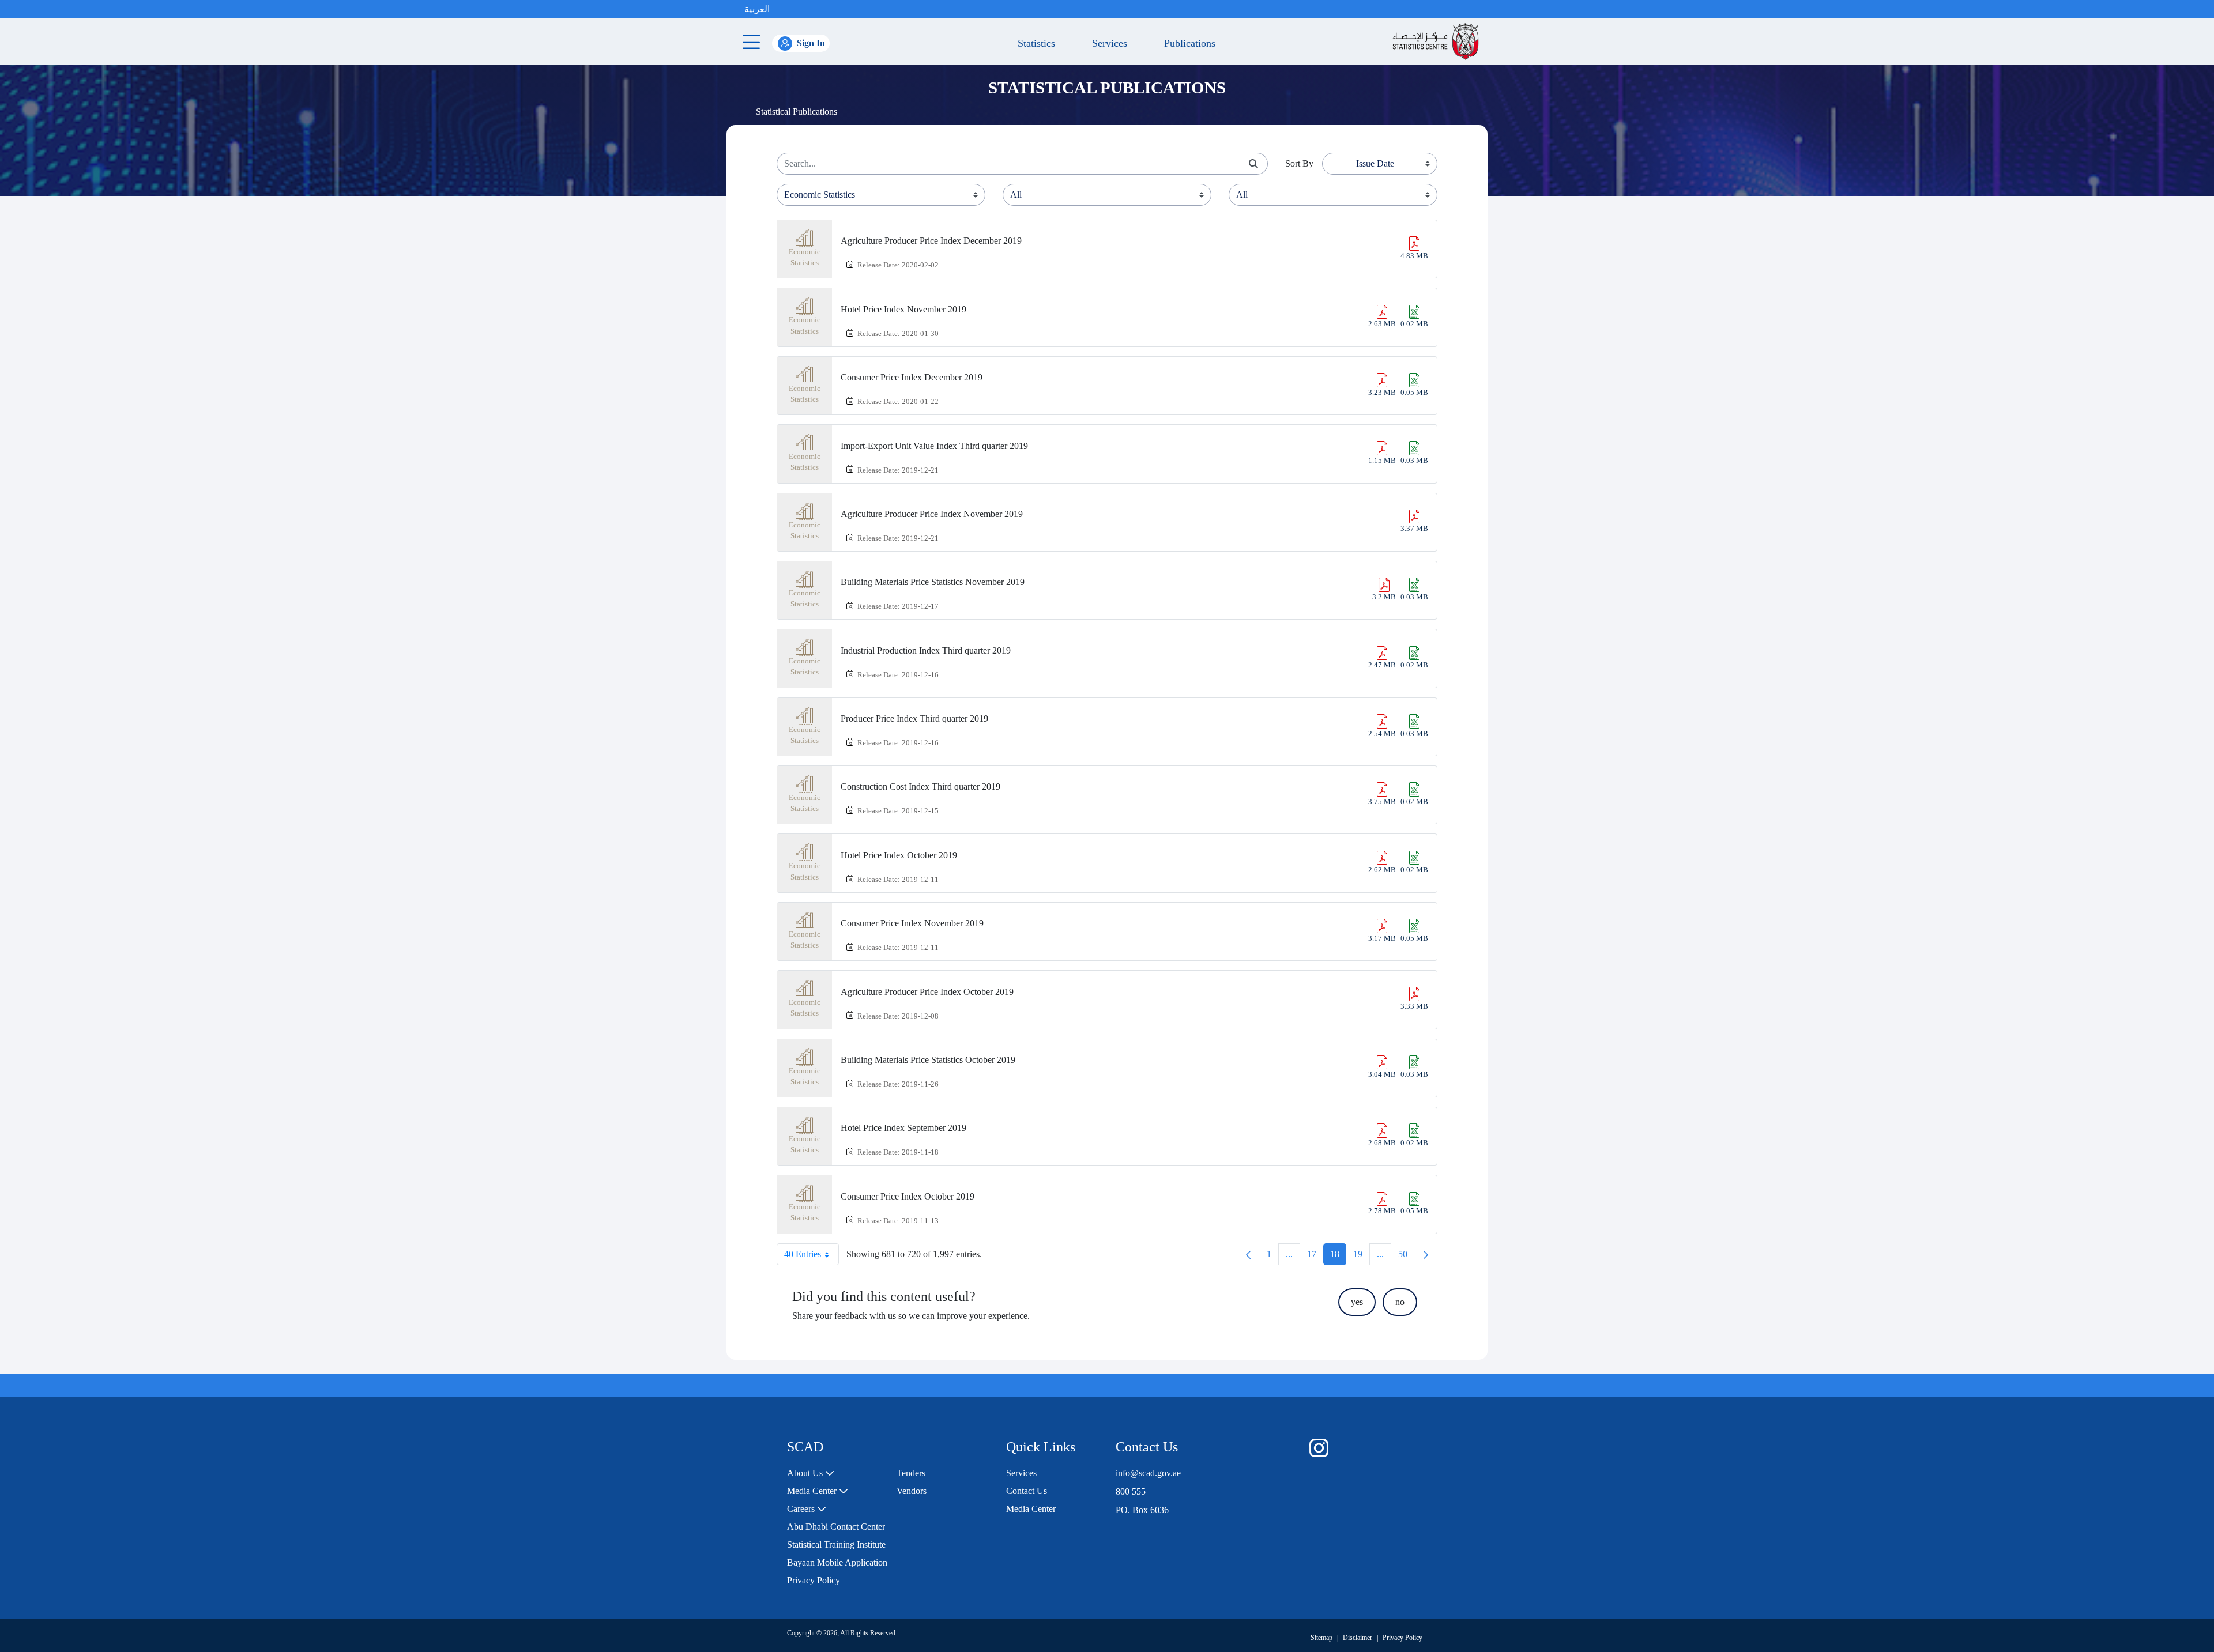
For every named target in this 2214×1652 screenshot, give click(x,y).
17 (1315, 1257)
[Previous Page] (1248, 1254)
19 (1361, 1257)
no (1400, 1302)
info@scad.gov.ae (1148, 1473)
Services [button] (1107, 43)
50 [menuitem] (1406, 1257)
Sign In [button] (811, 43)
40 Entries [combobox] (803, 1254)
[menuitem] (811, 1473)
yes (1357, 1302)
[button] (781, 9)
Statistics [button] (1033, 43)
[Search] (1253, 164)
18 (1338, 1257)
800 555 (1131, 1491)
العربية (757, 9)
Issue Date (1375, 163)
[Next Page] (1426, 1254)
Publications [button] (1187, 43)
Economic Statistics (805, 257)
